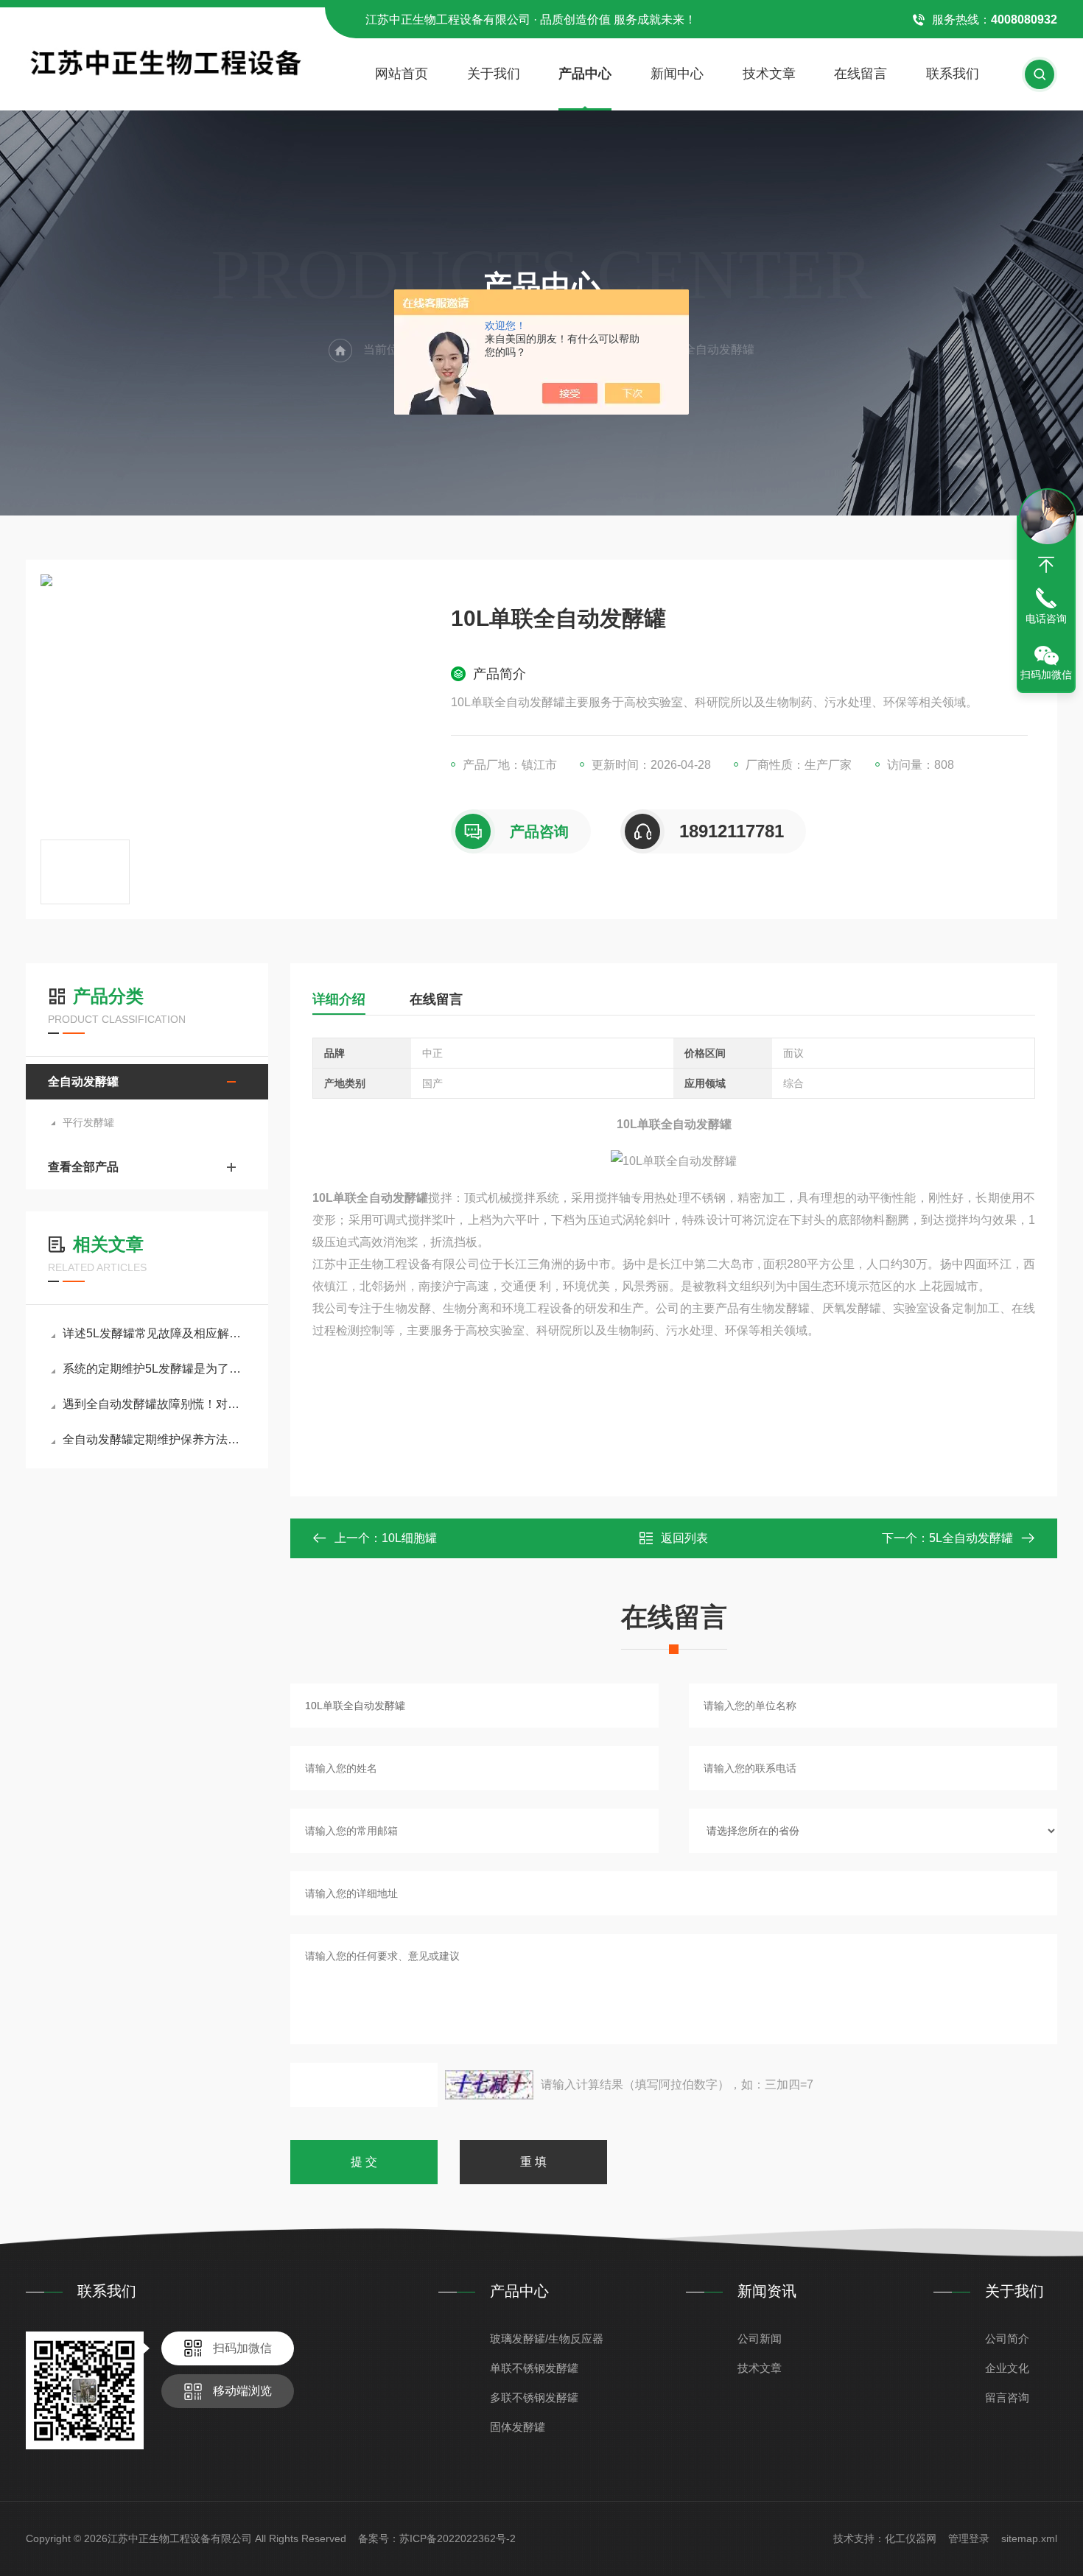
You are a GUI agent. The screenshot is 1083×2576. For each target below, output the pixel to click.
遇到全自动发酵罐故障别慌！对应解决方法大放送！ (154, 1404)
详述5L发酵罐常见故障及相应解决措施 (154, 1333)
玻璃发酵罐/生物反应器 (547, 2339)
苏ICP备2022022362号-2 (458, 2538)
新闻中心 (677, 74)
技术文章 (769, 74)
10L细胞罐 (409, 1538)
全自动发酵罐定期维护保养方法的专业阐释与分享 (154, 1439)
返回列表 (684, 1538)
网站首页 (402, 74)
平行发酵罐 (88, 1122)
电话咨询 (1046, 619)
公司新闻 (760, 2339)
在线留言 (861, 74)
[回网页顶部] (1046, 565)
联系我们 (953, 74)
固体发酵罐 (518, 2427)
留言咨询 (1007, 2397)
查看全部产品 (83, 1167)
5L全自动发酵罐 (971, 1538)
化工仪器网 (911, 2538)
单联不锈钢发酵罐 (534, 2368)
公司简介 (1007, 2339)
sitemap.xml (1029, 2538)
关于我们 (494, 74)
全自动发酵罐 (83, 1081)
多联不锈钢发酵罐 (534, 2397)
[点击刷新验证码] (489, 2085)
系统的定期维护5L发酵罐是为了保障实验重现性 (154, 1369)
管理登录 (969, 2538)
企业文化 (1007, 2368)
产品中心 (585, 74)
